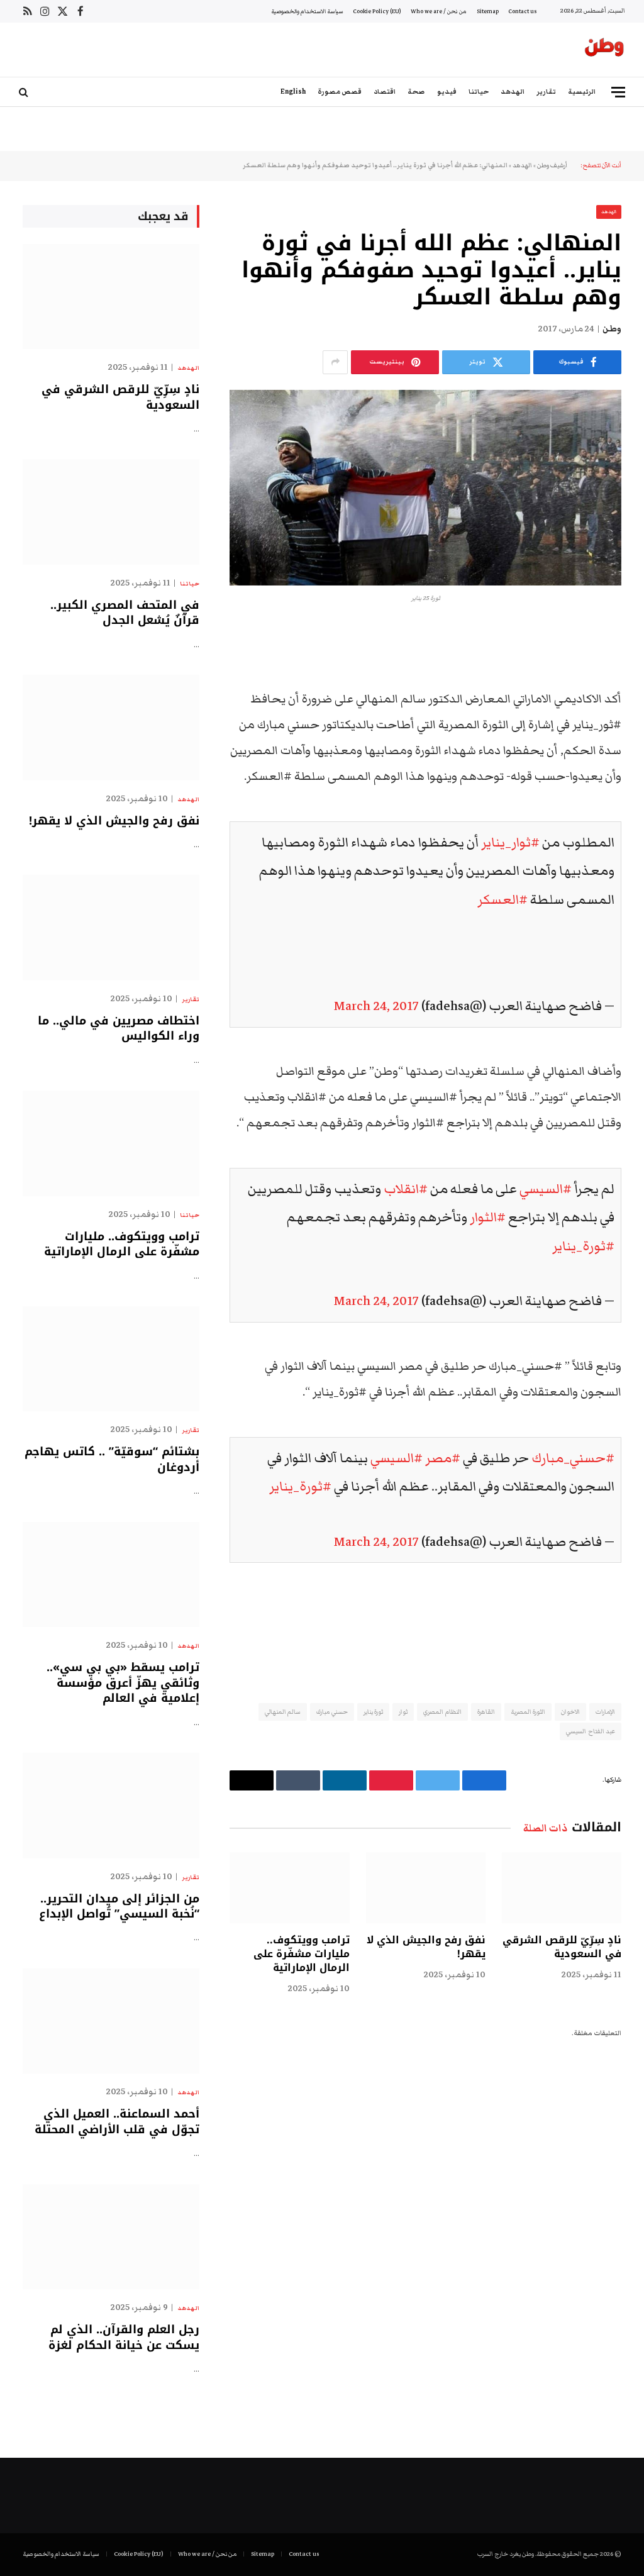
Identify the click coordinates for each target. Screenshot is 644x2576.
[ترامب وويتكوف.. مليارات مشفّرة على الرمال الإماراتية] (289, 1888)
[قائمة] (618, 92)
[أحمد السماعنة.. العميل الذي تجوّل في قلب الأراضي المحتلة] (111, 2021)
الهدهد (513, 92)
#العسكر (502, 900)
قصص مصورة (340, 92)
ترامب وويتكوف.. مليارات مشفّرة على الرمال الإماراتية (301, 1954)
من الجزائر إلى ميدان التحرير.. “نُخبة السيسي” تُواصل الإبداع (119, 1907)
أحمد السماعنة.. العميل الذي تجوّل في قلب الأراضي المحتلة (117, 2122)
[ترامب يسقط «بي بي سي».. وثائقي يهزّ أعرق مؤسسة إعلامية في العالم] (111, 1574)
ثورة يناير (373, 1712)
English (293, 92)
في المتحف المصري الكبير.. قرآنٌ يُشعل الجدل (125, 613)
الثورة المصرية (528, 1712)
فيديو (447, 92)
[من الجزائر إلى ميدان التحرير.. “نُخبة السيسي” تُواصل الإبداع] (111, 1805)
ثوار (403, 1712)
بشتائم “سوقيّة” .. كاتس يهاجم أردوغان (112, 1459)
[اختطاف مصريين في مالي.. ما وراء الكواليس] (111, 927)
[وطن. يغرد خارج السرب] (604, 50)
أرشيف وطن (552, 165)
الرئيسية (582, 92)
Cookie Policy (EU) (377, 11)
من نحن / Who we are (439, 11)
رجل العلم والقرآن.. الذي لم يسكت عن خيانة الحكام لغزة (124, 2337)
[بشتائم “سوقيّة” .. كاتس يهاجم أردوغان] (111, 1359)
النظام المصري (442, 1712)
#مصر (443, 1458)
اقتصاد (385, 92)
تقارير (546, 92)
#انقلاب (406, 1189)
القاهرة (486, 1712)
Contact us (522, 11)
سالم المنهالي (283, 1712)
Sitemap (488, 11)
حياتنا (479, 92)
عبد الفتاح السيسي (591, 1731)
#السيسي (546, 1189)
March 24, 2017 (376, 1006)
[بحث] (25, 92)
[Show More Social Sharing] (335, 362)
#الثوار (488, 1217)
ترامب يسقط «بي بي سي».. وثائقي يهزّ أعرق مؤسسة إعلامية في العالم (123, 1683)
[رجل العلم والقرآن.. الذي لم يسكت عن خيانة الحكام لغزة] (111, 2237)
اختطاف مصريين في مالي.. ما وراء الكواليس (119, 1029)
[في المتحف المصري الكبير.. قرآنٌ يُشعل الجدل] (111, 512)
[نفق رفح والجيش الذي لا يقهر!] (426, 1888)
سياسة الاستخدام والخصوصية (307, 11)
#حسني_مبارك (573, 1458)
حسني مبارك (332, 1712)
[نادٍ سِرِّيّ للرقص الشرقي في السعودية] (562, 1888)
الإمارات (605, 1712)
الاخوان (570, 1712)
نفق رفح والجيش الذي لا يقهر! (426, 1947)
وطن (612, 329)
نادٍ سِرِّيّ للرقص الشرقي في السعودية (562, 1947)
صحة (416, 92)
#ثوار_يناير (510, 842)
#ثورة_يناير (583, 1246)
